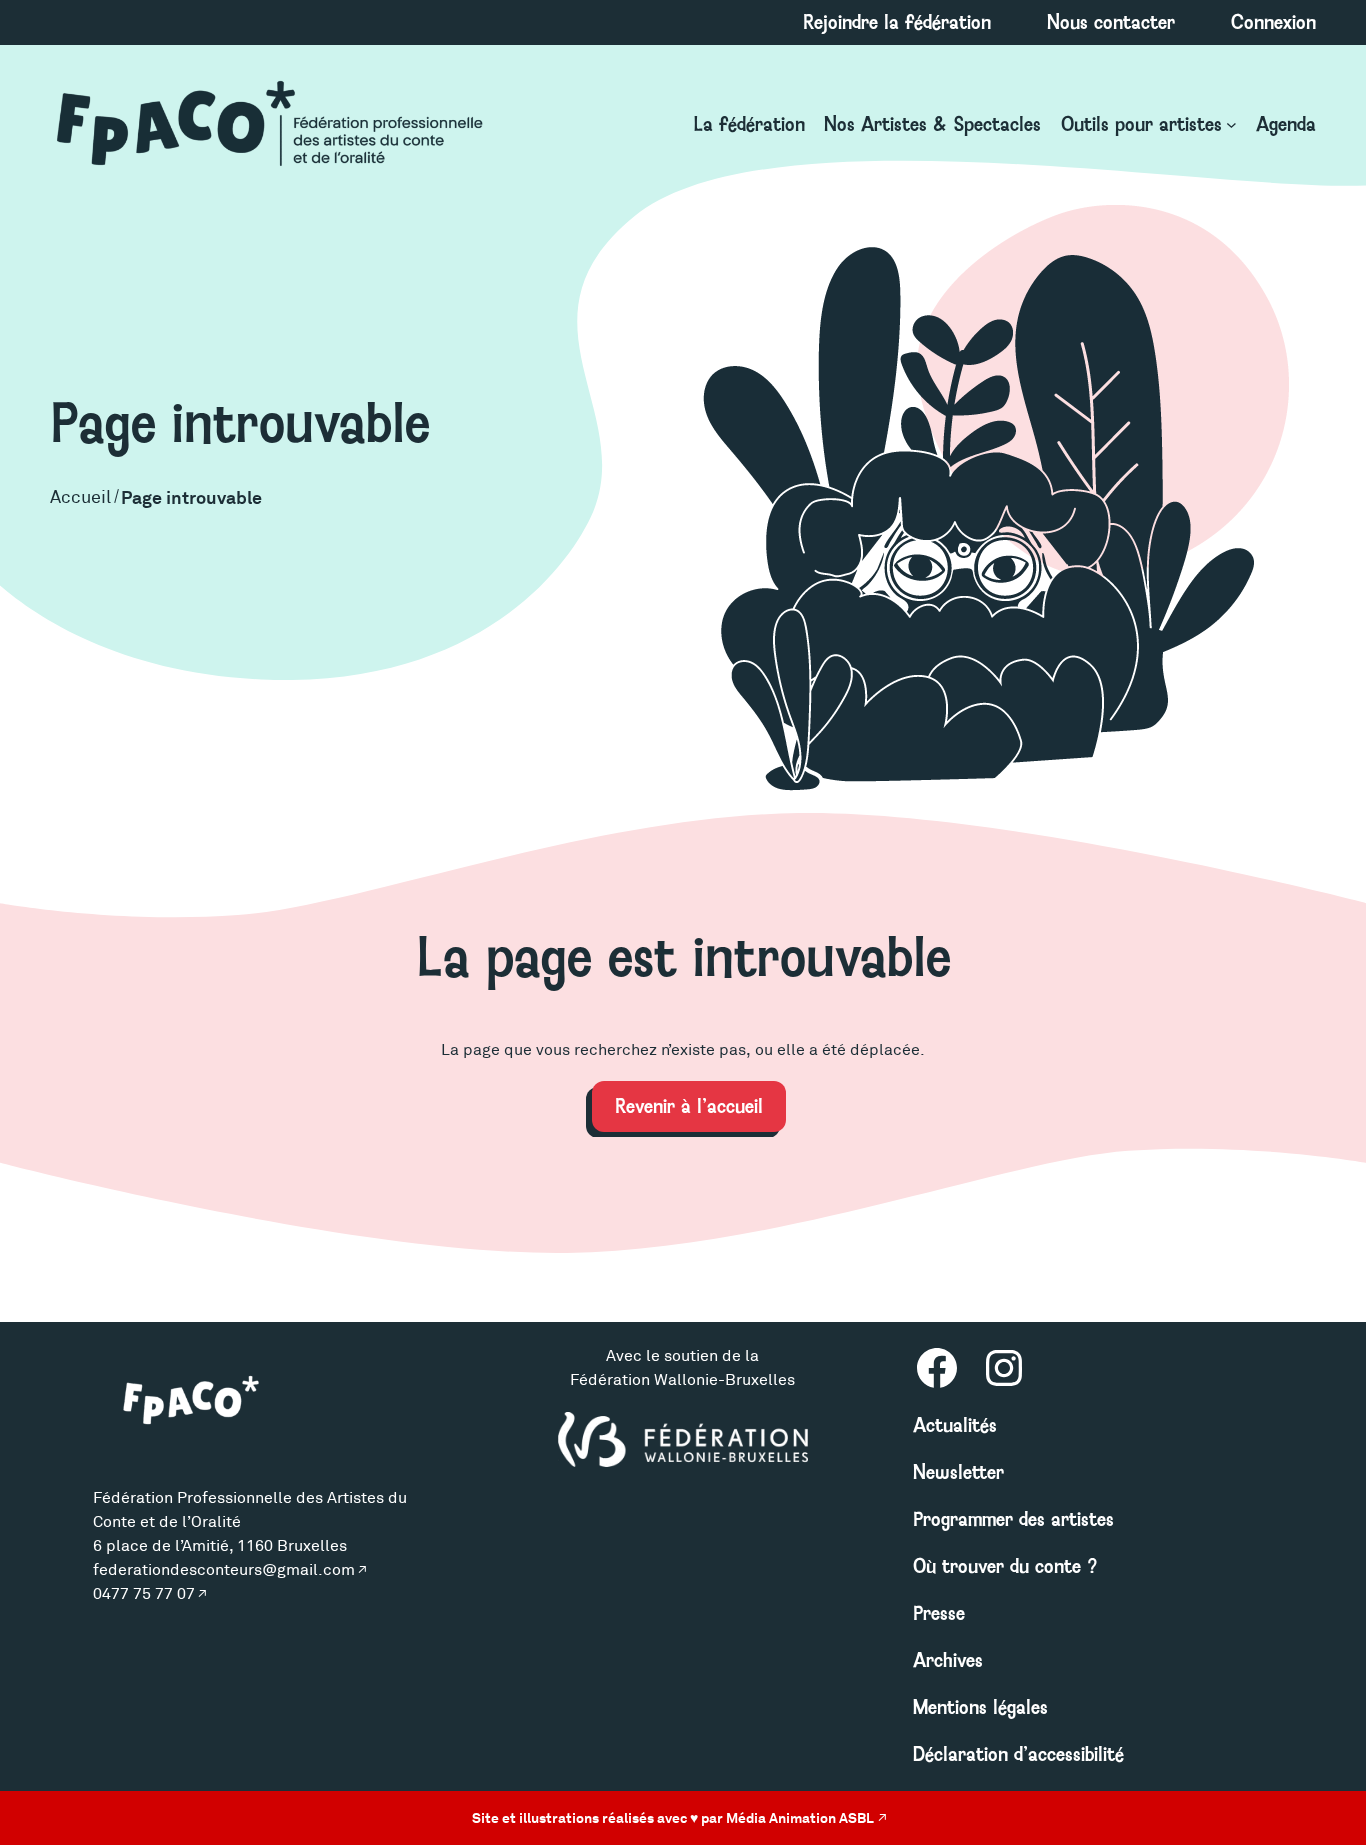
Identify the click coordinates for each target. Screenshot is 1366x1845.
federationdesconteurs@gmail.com (224, 1569)
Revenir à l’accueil (689, 1106)
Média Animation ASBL (800, 1818)
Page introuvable (191, 497)
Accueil (80, 497)
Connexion (1273, 22)
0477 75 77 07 (144, 1593)
